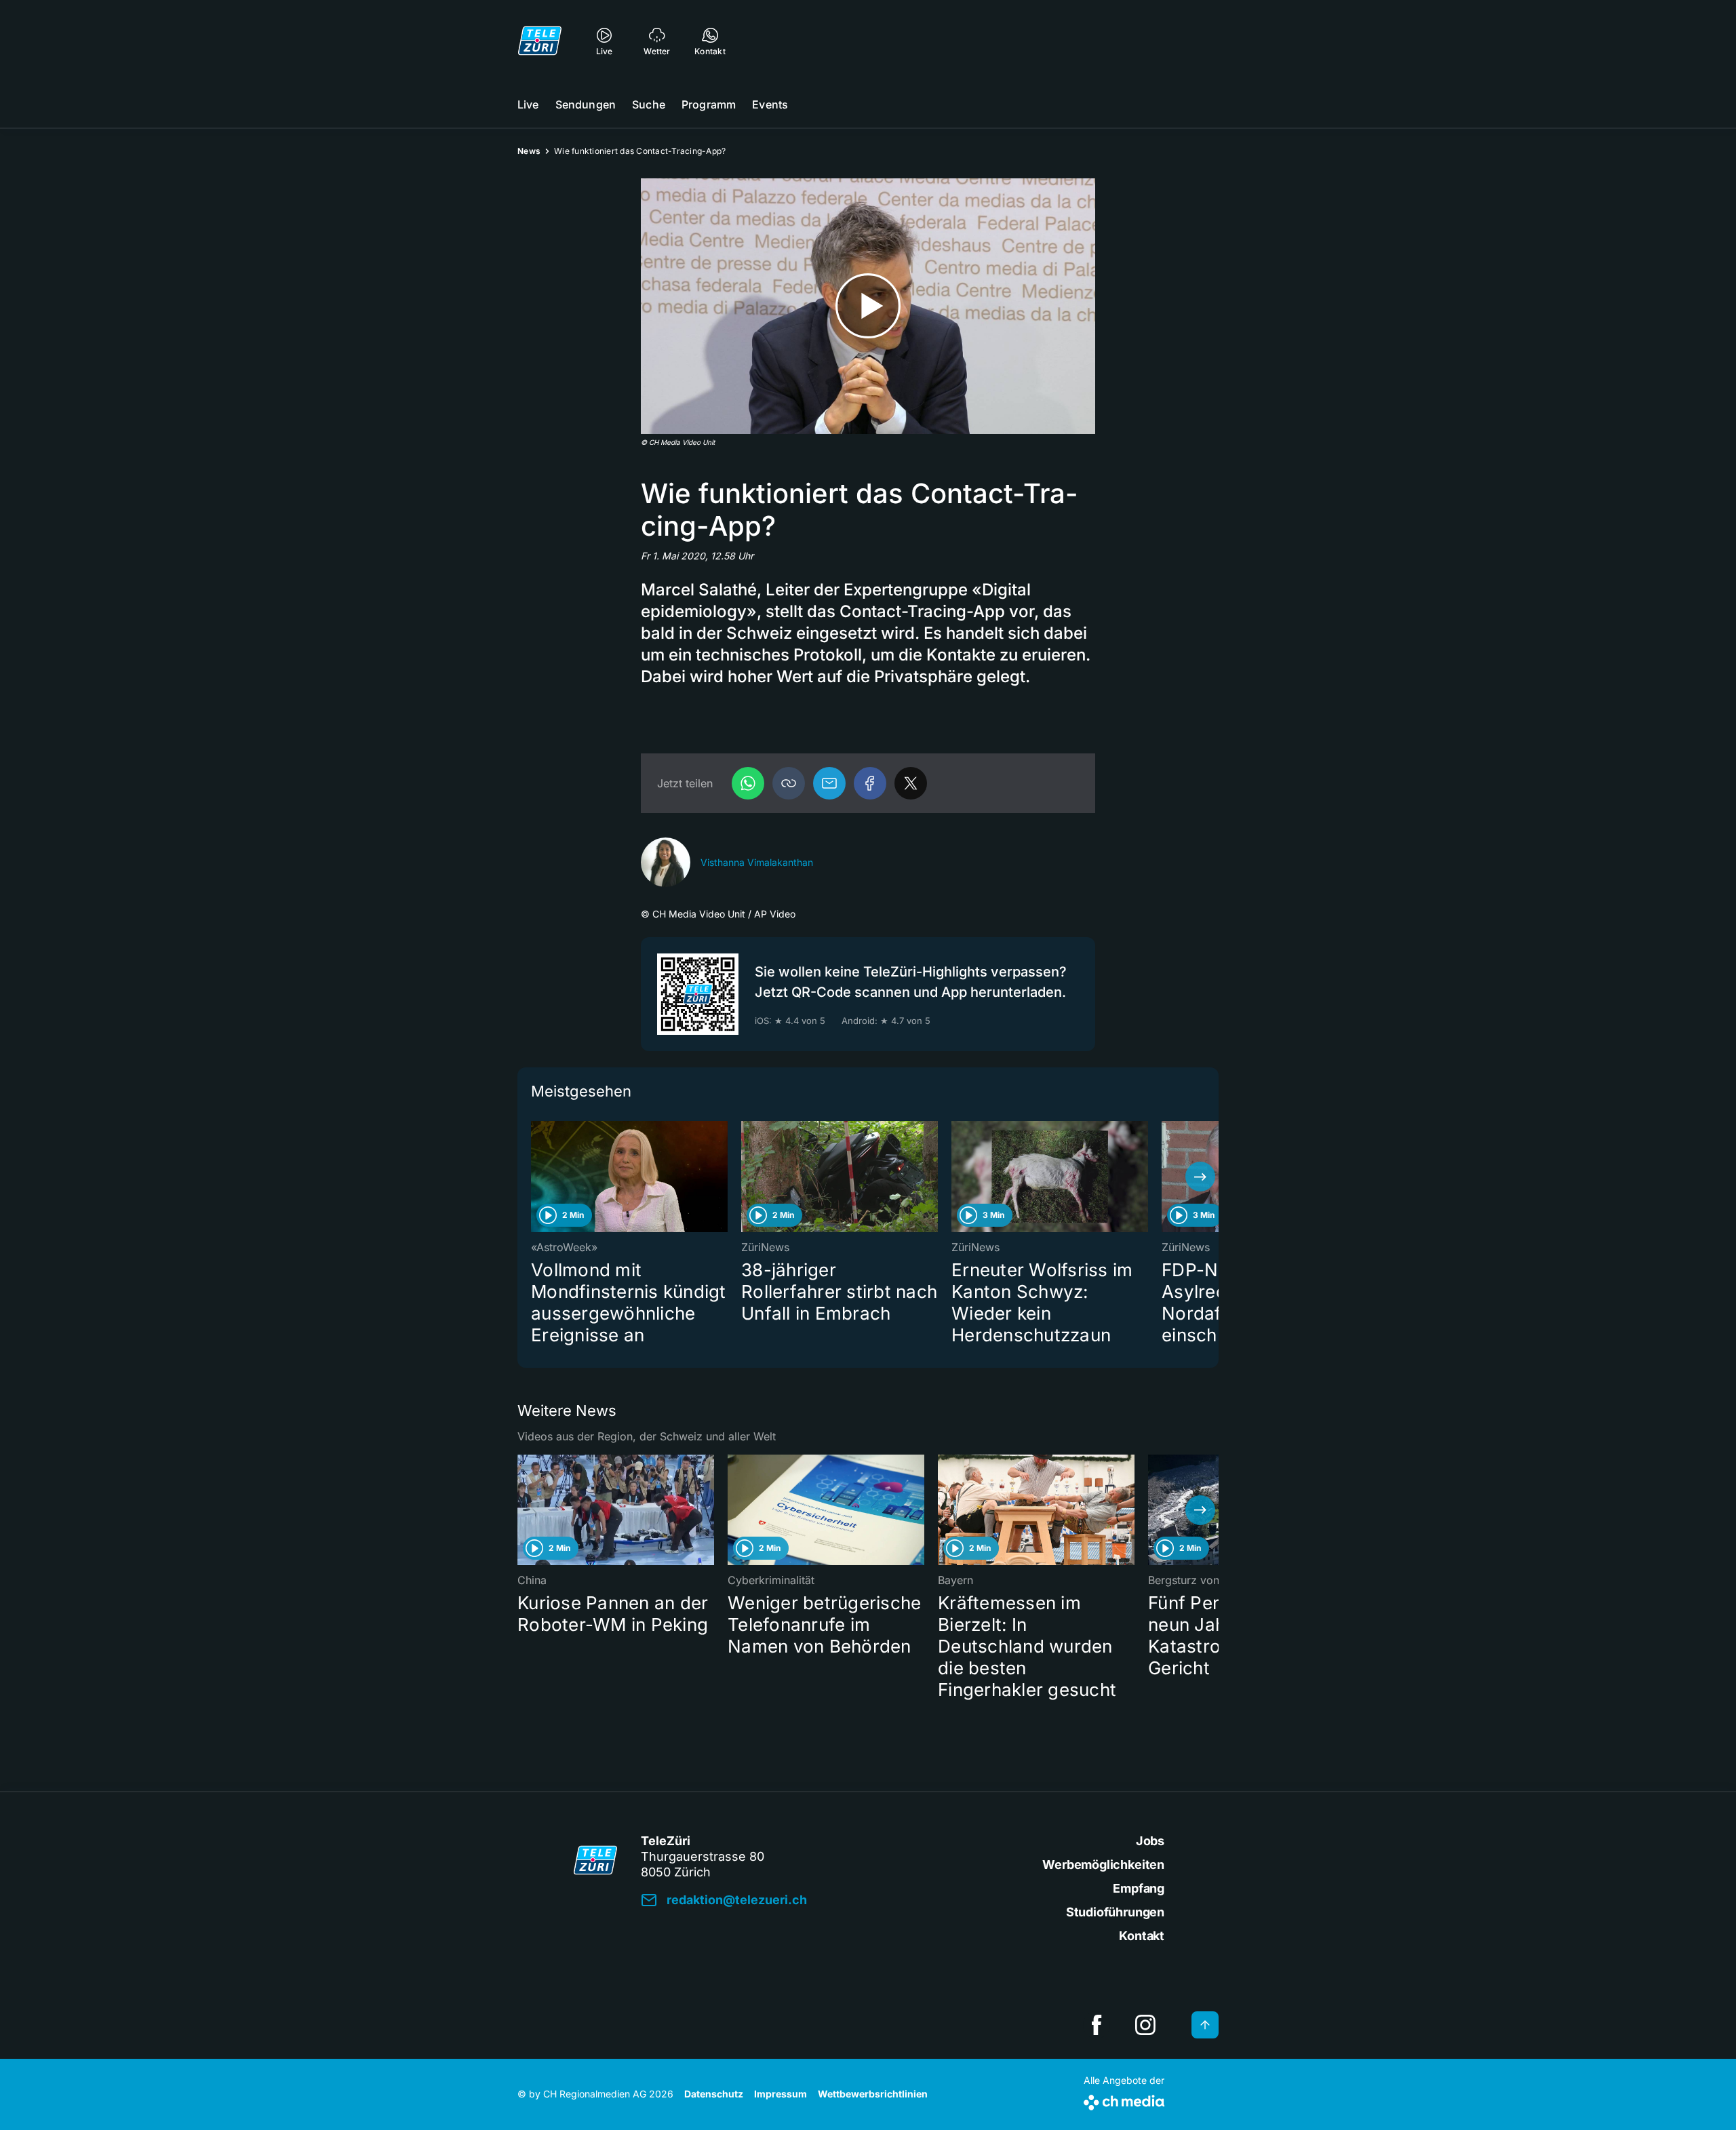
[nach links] (536, 1177)
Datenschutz (714, 2094)
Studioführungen (1115, 1912)
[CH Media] (1124, 2100)
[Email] (829, 783)
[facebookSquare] (1097, 2025)
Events (770, 104)
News (529, 151)
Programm (709, 104)
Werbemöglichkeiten (1103, 1865)
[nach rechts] (1200, 1177)
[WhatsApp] (748, 783)
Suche (649, 104)
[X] (911, 783)
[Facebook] (870, 783)
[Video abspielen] (868, 306)
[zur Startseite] (540, 41)
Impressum (781, 2094)
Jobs (1150, 1841)
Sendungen (586, 104)
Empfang (1139, 1888)
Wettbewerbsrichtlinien (873, 2094)
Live (528, 104)
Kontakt (1142, 1936)
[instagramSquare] (1145, 2025)
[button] (789, 783)
